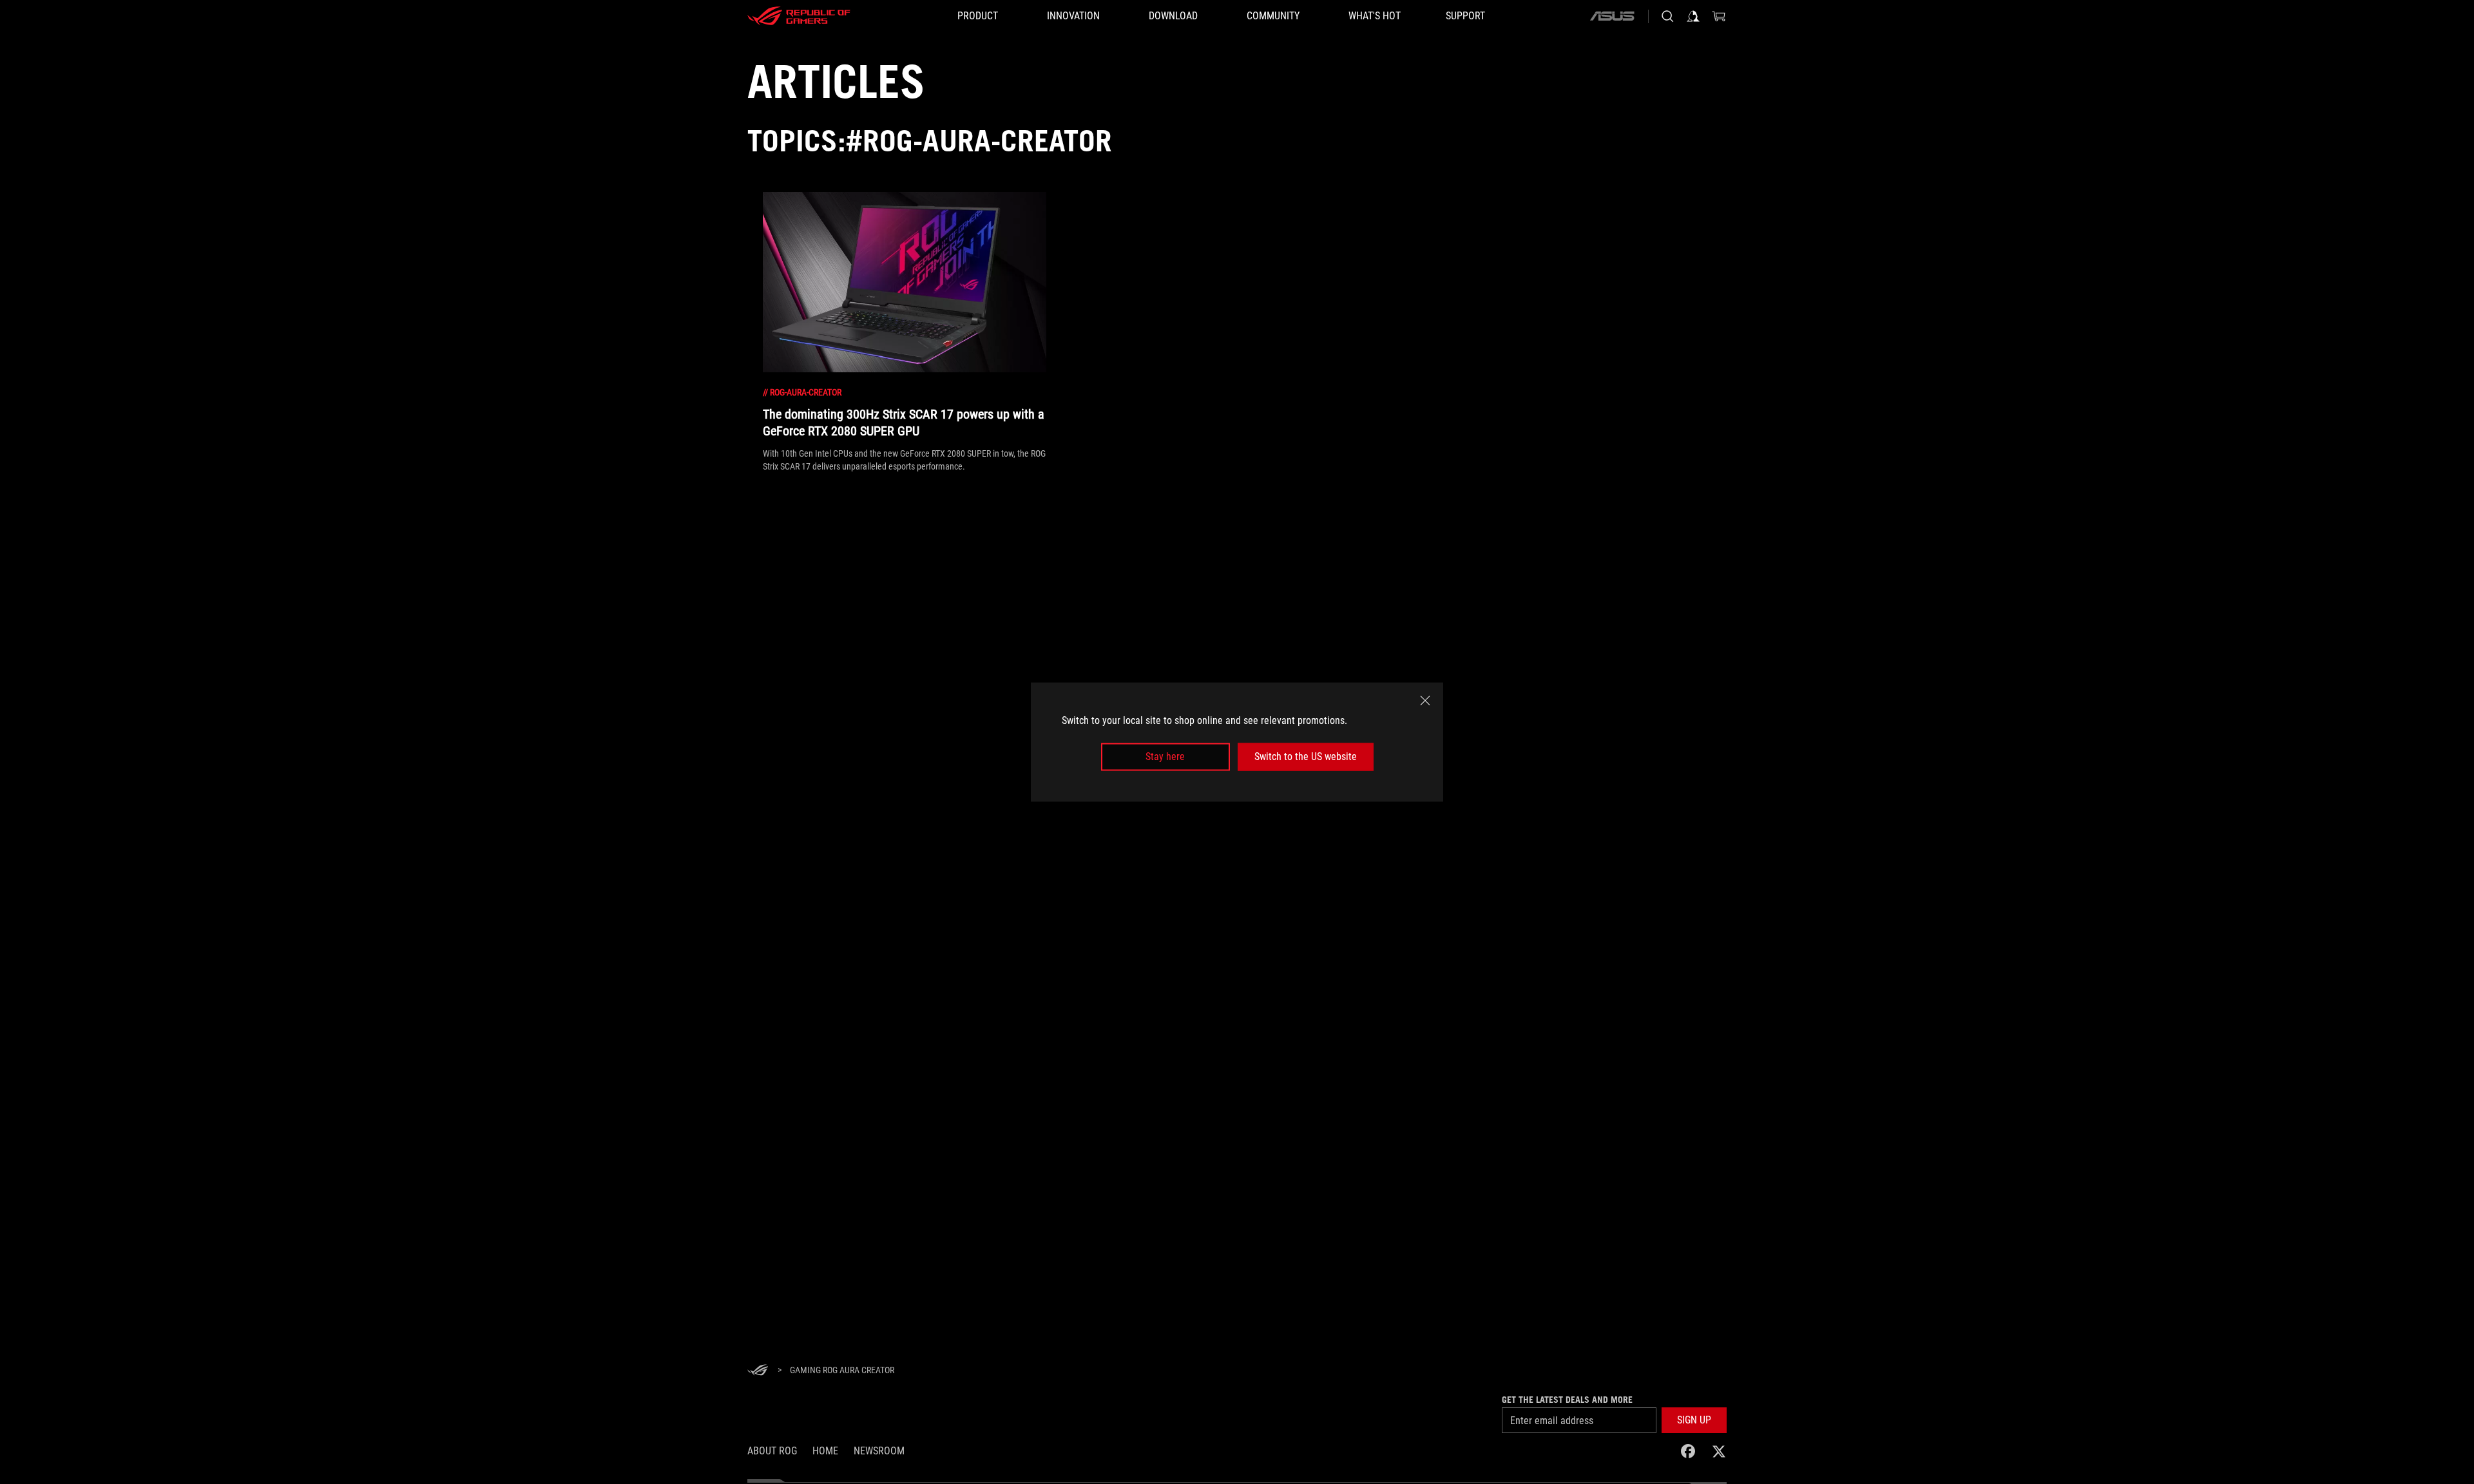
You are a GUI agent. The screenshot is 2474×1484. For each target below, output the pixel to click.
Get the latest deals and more (1567, 1400)
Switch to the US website (1306, 756)
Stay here (1165, 756)
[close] (1425, 701)
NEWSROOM (879, 1451)
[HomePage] (758, 1371)
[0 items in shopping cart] (1719, 16)
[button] (1694, 1420)
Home (825, 1451)
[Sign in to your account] (1693, 16)
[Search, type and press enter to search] (1667, 16)
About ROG (772, 1451)
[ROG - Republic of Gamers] (799, 16)
